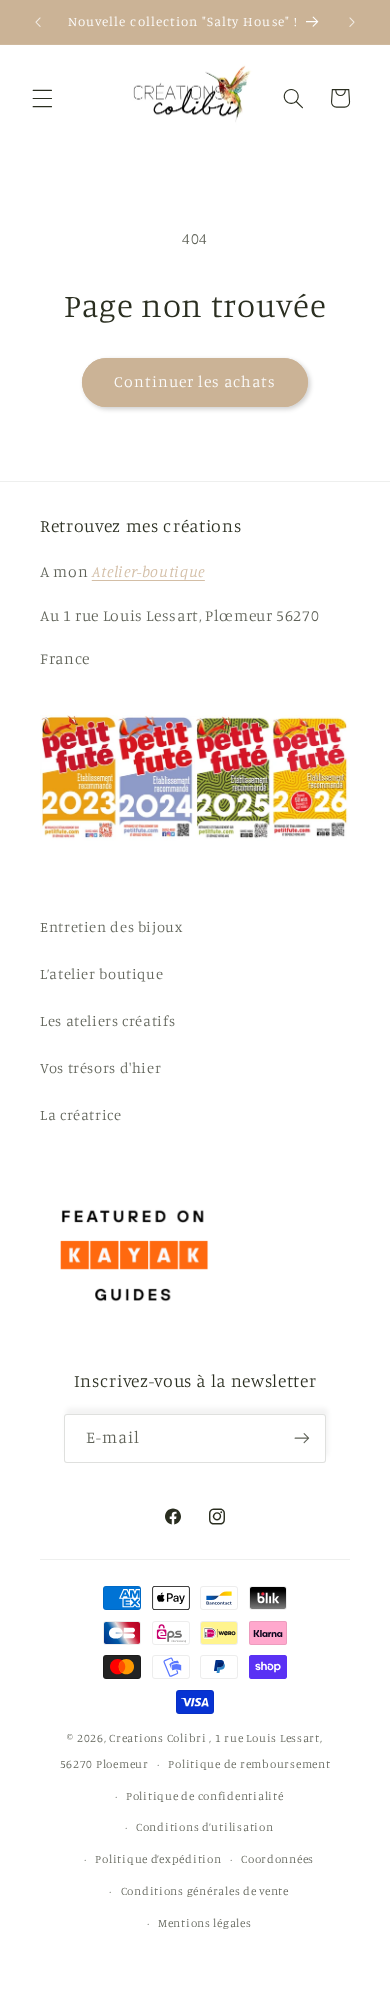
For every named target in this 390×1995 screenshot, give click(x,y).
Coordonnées (277, 1859)
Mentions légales (205, 1923)
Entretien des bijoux (111, 926)
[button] (42, 98)
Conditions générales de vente (205, 1891)
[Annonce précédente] (38, 22)
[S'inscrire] (302, 1438)
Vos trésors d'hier (100, 1067)
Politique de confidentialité (205, 1796)
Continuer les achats (195, 381)
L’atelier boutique (101, 973)
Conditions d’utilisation (205, 1827)
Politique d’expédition (158, 1859)
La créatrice (81, 1114)
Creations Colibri (158, 1738)
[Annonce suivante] (352, 22)
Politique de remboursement (249, 1764)
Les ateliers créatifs (107, 1020)
